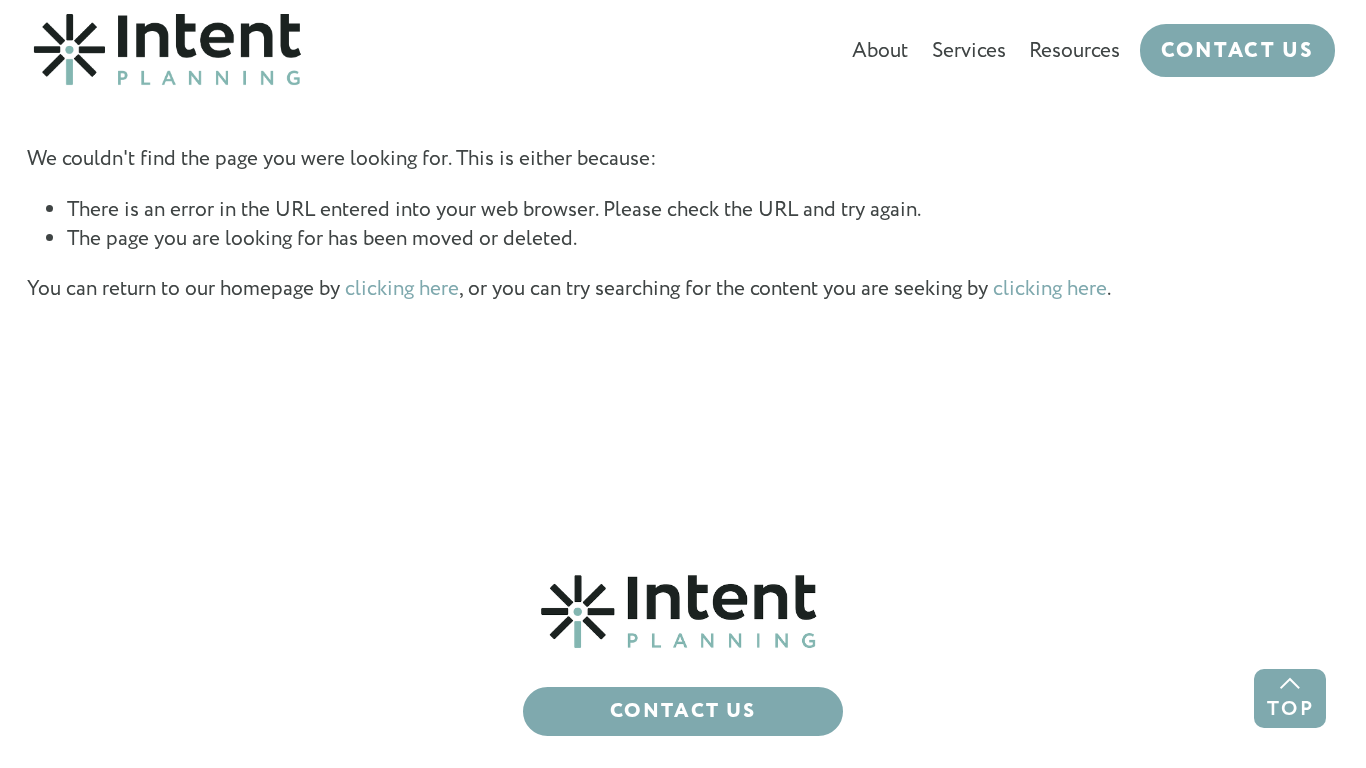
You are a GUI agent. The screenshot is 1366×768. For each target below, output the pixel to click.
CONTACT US (1237, 51)
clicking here (402, 288)
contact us (683, 711)
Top (1291, 709)
